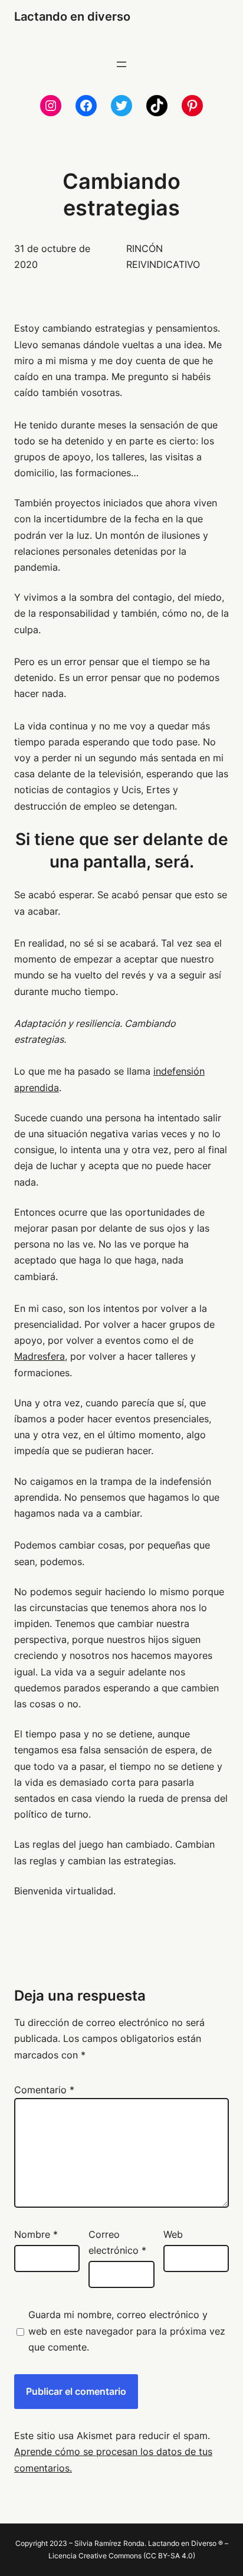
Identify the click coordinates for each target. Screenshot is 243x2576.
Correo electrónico (117, 2242)
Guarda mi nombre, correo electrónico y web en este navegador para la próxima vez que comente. (127, 2330)
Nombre (36, 2234)
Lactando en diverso (72, 17)
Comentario (44, 2090)
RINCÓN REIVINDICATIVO (163, 256)
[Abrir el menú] (121, 64)
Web (173, 2234)
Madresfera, (41, 1356)
